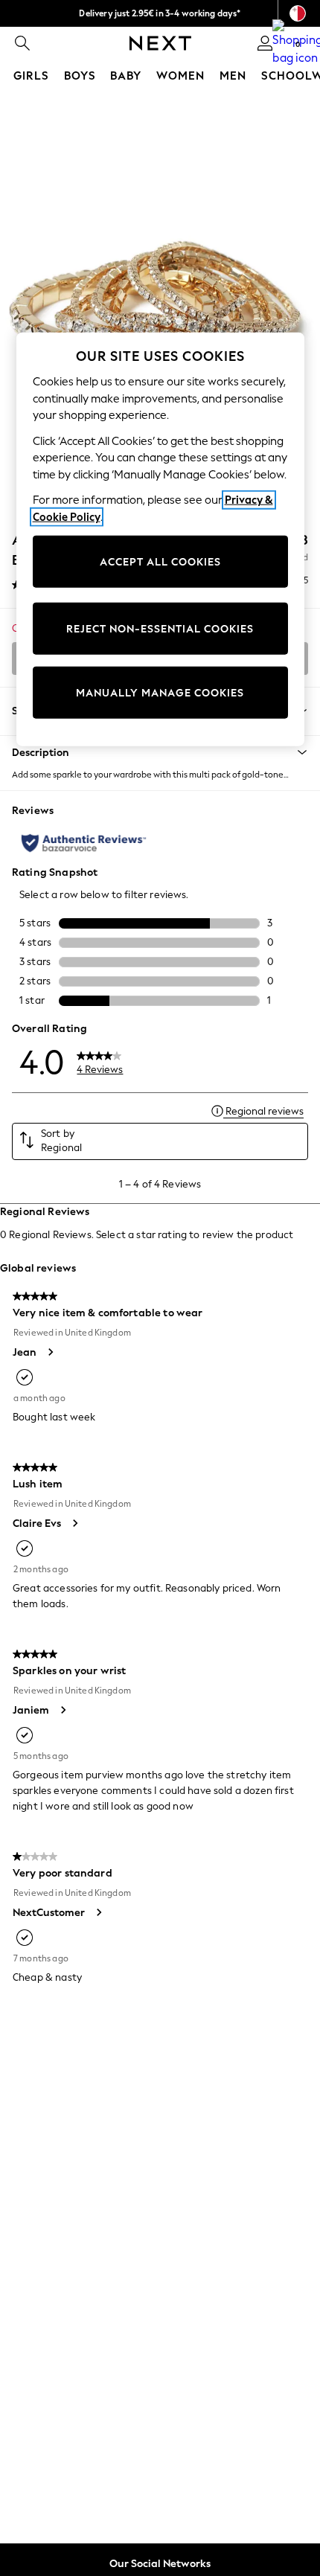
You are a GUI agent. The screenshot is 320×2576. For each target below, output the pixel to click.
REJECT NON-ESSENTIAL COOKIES (160, 628)
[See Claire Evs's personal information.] (74, 1523)
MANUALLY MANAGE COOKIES (160, 692)
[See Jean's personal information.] (50, 1352)
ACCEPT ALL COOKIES (160, 561)
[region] (160, 539)
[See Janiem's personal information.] (63, 1710)
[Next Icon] (160, 43)
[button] (160, 752)
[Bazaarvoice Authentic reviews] (84, 843)
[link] (22, 43)
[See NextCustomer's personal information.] (98, 1912)
